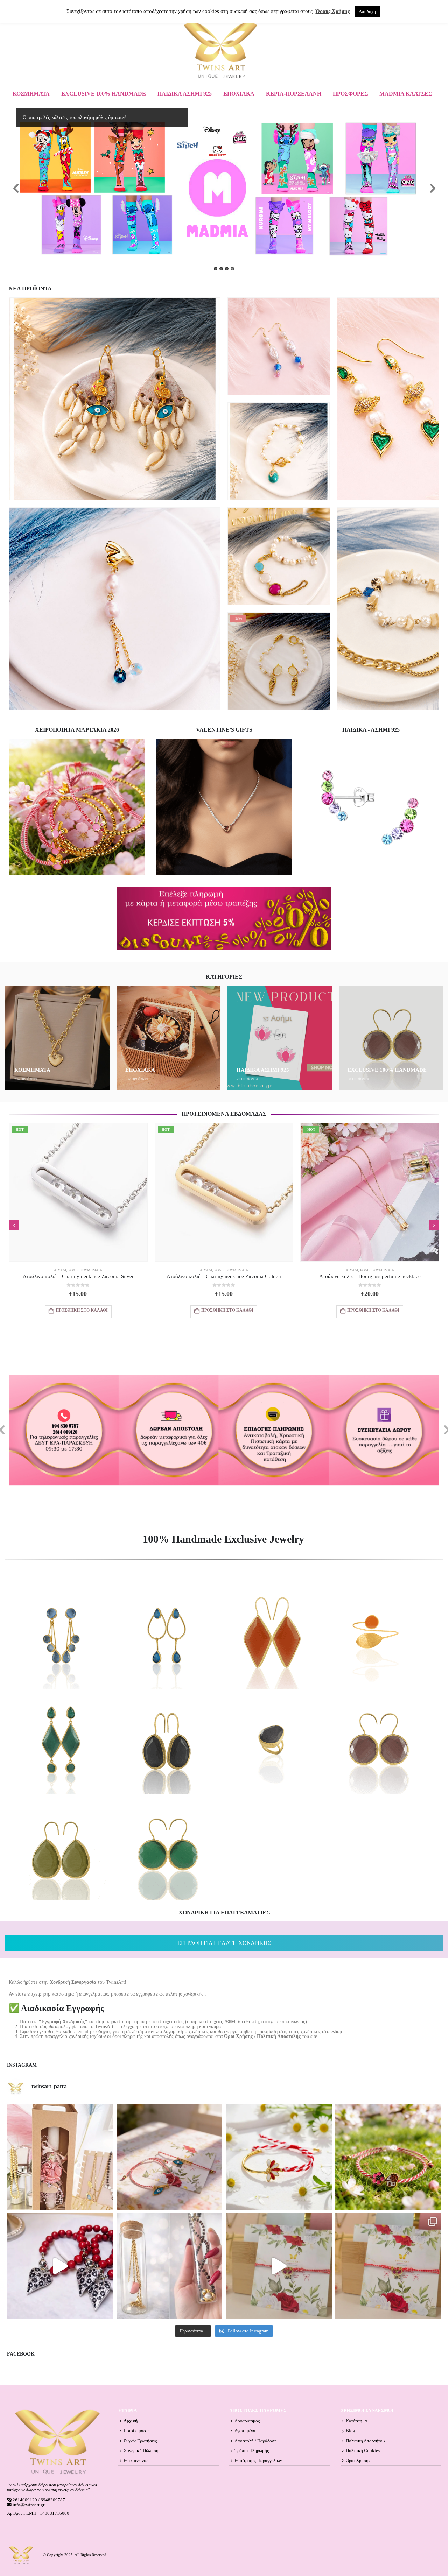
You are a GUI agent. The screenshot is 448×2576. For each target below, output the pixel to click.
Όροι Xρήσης (358, 2461)
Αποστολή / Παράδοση (256, 2441)
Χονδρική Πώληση (141, 2451)
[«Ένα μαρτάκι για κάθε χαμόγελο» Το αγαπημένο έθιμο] (279, 2157)
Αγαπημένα (245, 2431)
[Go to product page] (115, 399)
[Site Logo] (220, 50)
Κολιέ (74, 1270)
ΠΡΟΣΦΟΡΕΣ (350, 94)
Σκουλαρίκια (96, 450)
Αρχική (131, 2421)
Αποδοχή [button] (367, 11)
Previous (16, 189)
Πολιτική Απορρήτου (365, 2441)
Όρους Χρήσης (333, 11)
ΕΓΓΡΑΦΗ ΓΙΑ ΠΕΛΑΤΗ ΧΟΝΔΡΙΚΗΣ (224, 1943)
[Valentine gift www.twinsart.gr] (170, 2266)
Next (432, 189)
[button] (14, 1225)
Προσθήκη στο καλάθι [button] (167, 491)
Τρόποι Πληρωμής (252, 2451)
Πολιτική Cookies (363, 2451)
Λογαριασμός (247, 2421)
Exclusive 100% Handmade (104, 94)
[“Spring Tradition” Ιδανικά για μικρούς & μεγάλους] (388, 2157)
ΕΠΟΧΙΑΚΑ (239, 94)
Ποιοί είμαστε (136, 2431)
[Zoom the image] (77, 741)
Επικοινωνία (136, 2461)
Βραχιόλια (258, 450)
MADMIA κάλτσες (406, 94)
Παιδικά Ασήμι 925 (185, 94)
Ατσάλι (241, 450)
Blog (351, 2431)
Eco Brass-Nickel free (37, 450)
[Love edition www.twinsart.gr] (60, 2266)
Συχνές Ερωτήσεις (140, 2441)
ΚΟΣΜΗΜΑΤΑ (31, 94)
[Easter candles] (60, 2157)
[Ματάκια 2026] (279, 2266)
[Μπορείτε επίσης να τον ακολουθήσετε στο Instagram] (170, 2157)
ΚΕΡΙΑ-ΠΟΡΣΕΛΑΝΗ (294, 94)
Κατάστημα (356, 2421)
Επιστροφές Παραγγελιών (258, 2461)
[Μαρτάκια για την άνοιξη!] (388, 2266)
